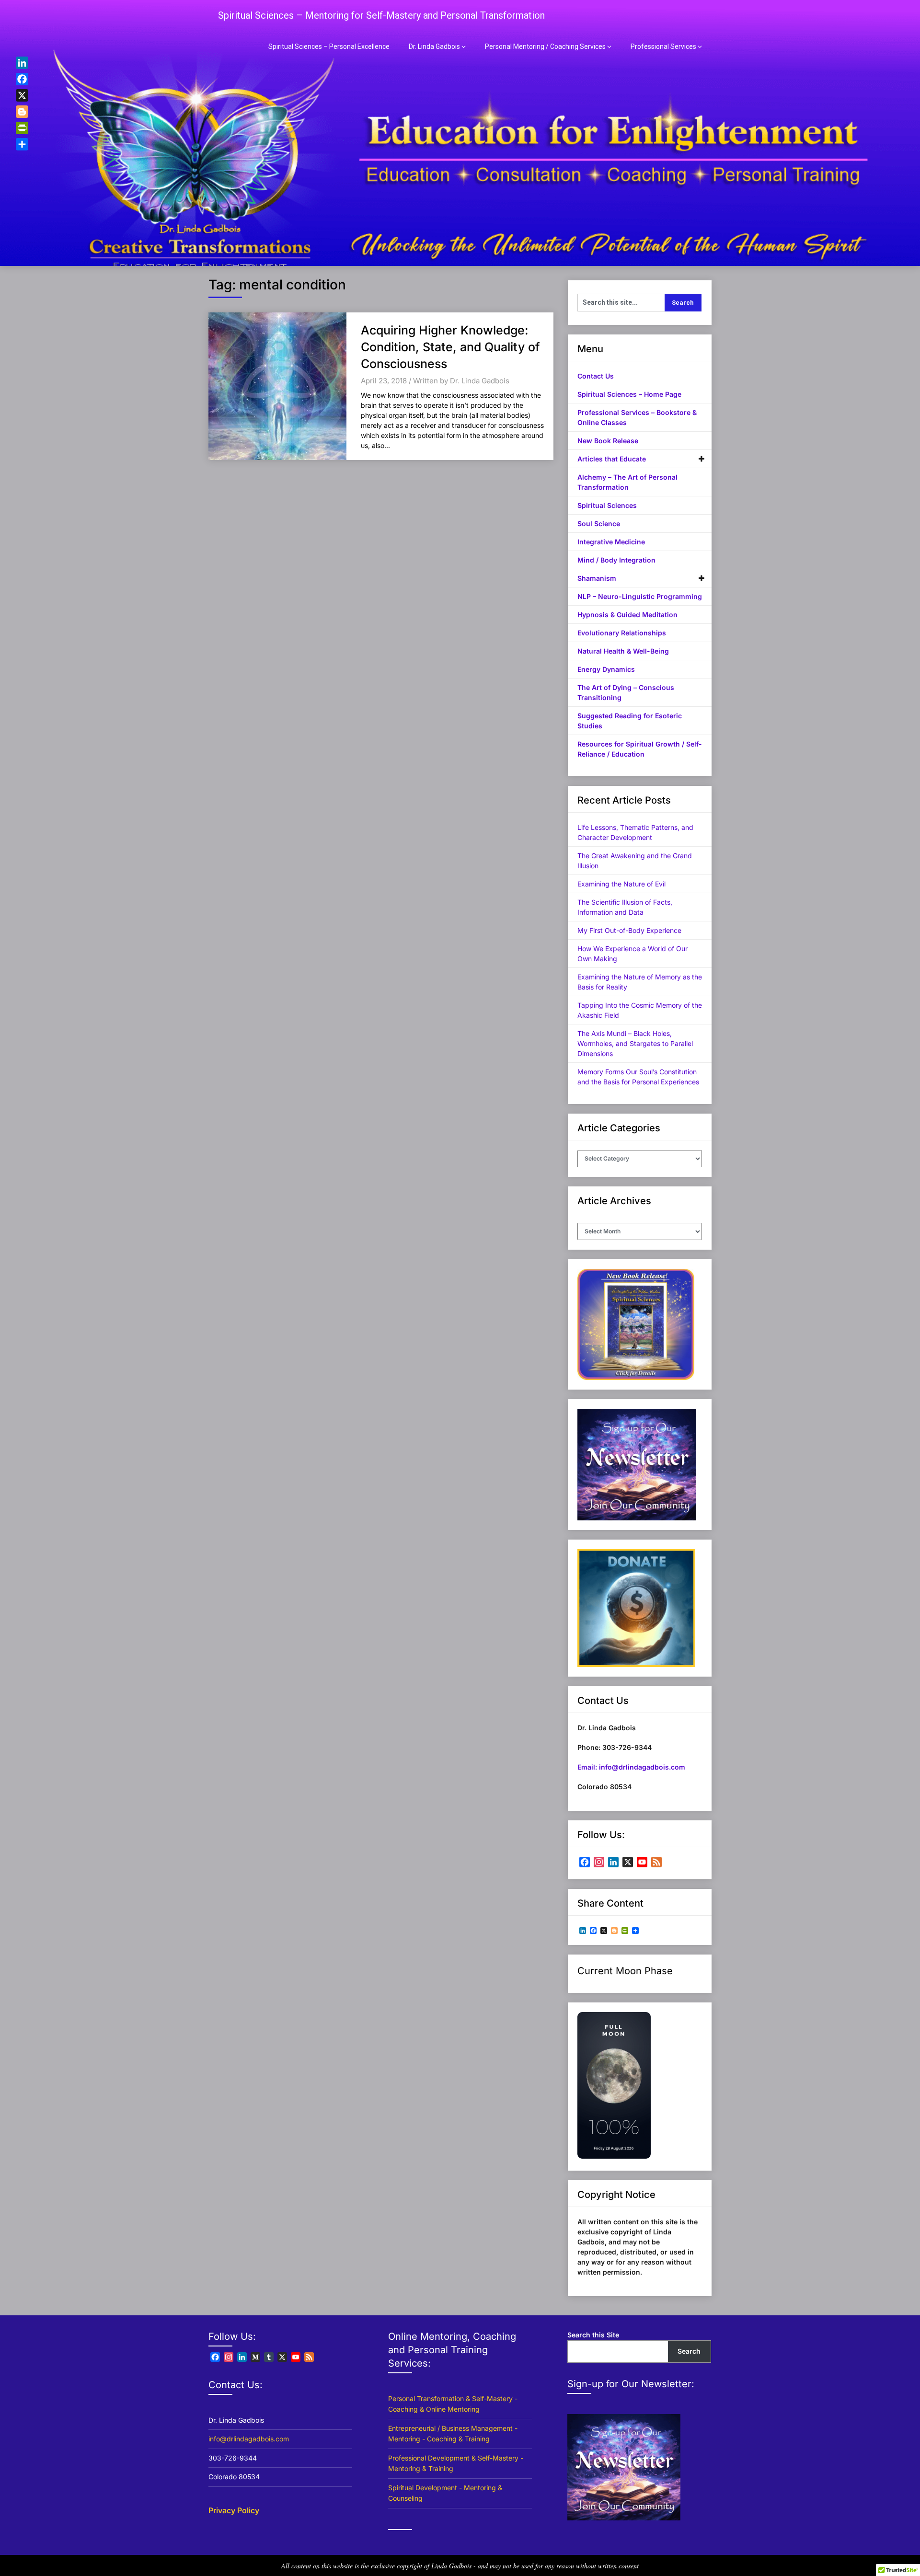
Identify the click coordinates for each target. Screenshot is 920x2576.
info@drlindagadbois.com (249, 2439)
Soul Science (599, 523)
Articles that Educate (612, 459)
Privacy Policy (234, 2510)
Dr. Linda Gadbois (434, 46)
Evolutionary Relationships (622, 633)
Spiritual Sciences (607, 505)
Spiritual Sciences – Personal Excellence (329, 46)
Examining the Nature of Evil (621, 884)
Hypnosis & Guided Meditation (627, 615)
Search (689, 2351)
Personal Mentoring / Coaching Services (545, 46)
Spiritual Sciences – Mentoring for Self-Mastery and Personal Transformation (381, 15)
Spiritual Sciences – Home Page (629, 394)
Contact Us (596, 376)
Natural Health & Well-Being (623, 651)
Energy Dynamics (606, 669)
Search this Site (593, 2335)
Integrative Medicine (611, 542)
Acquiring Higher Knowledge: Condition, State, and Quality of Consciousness (450, 347)
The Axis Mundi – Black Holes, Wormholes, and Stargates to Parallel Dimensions (635, 1043)
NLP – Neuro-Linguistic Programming (640, 596)
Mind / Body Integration (616, 560)
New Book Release (608, 441)
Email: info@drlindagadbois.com (631, 1767)
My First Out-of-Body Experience (629, 930)
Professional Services (663, 46)
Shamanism (597, 578)
